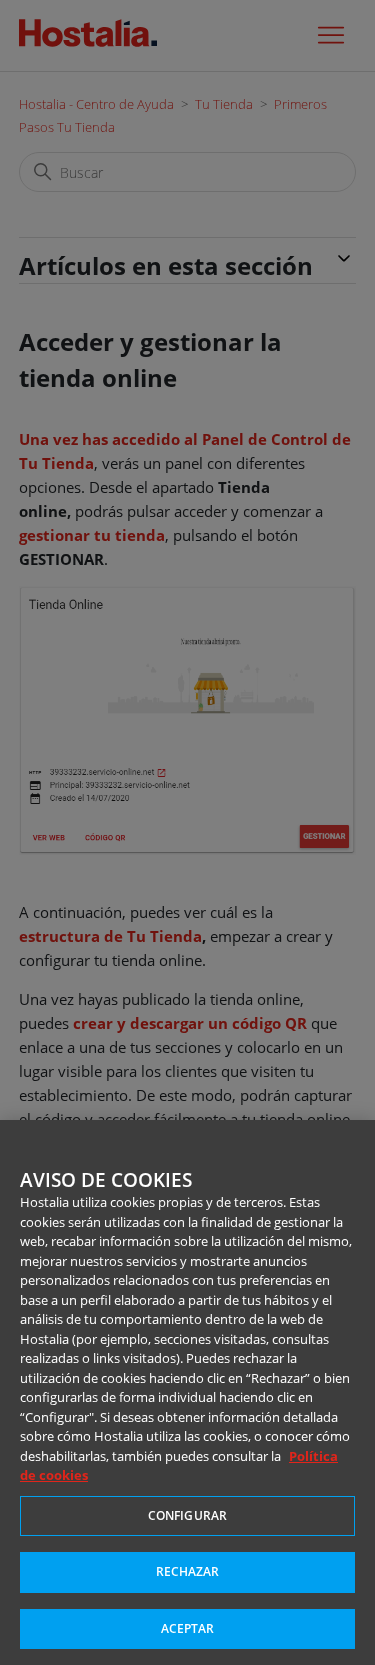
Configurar (187, 1515)
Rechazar (188, 1571)
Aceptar (188, 1628)
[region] (187, 1392)
